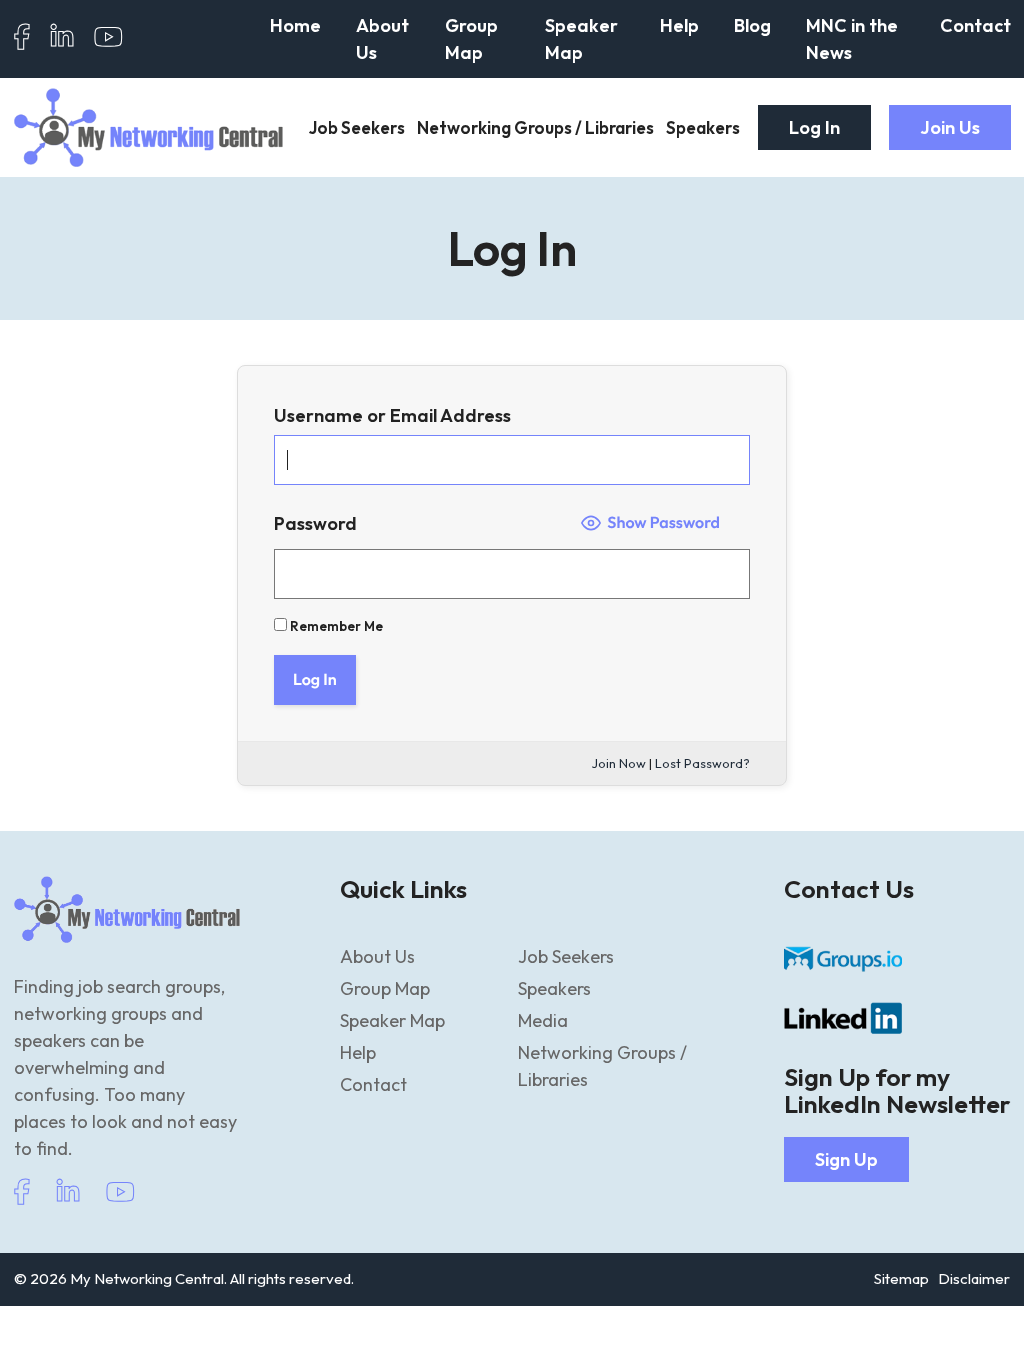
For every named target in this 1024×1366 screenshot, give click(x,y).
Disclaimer (974, 1278)
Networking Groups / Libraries (535, 127)
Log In (814, 127)
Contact (975, 25)
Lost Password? (702, 763)
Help (679, 25)
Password (315, 523)
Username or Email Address (392, 415)
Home (295, 25)
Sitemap (901, 1278)
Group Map (471, 39)
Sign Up (846, 1159)
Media (543, 1020)
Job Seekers (357, 127)
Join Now (619, 763)
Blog (752, 25)
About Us (382, 39)
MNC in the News (852, 39)
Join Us (950, 127)
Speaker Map (581, 39)
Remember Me (335, 626)
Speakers (703, 127)
